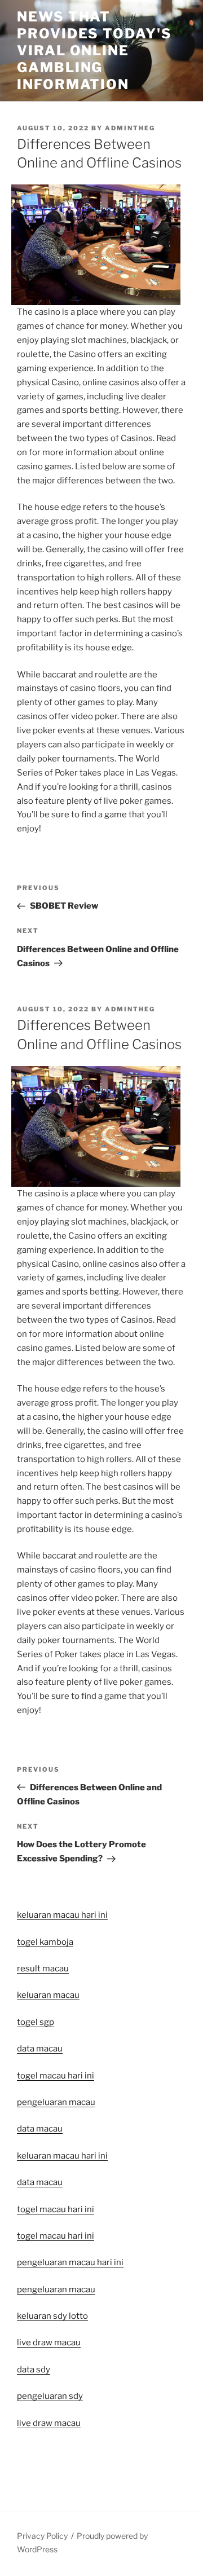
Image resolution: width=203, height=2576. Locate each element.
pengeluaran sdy (50, 2396)
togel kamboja (45, 1942)
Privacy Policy (42, 2536)
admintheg (130, 128)
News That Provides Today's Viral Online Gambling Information (94, 50)
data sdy (34, 2370)
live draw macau (49, 2423)
